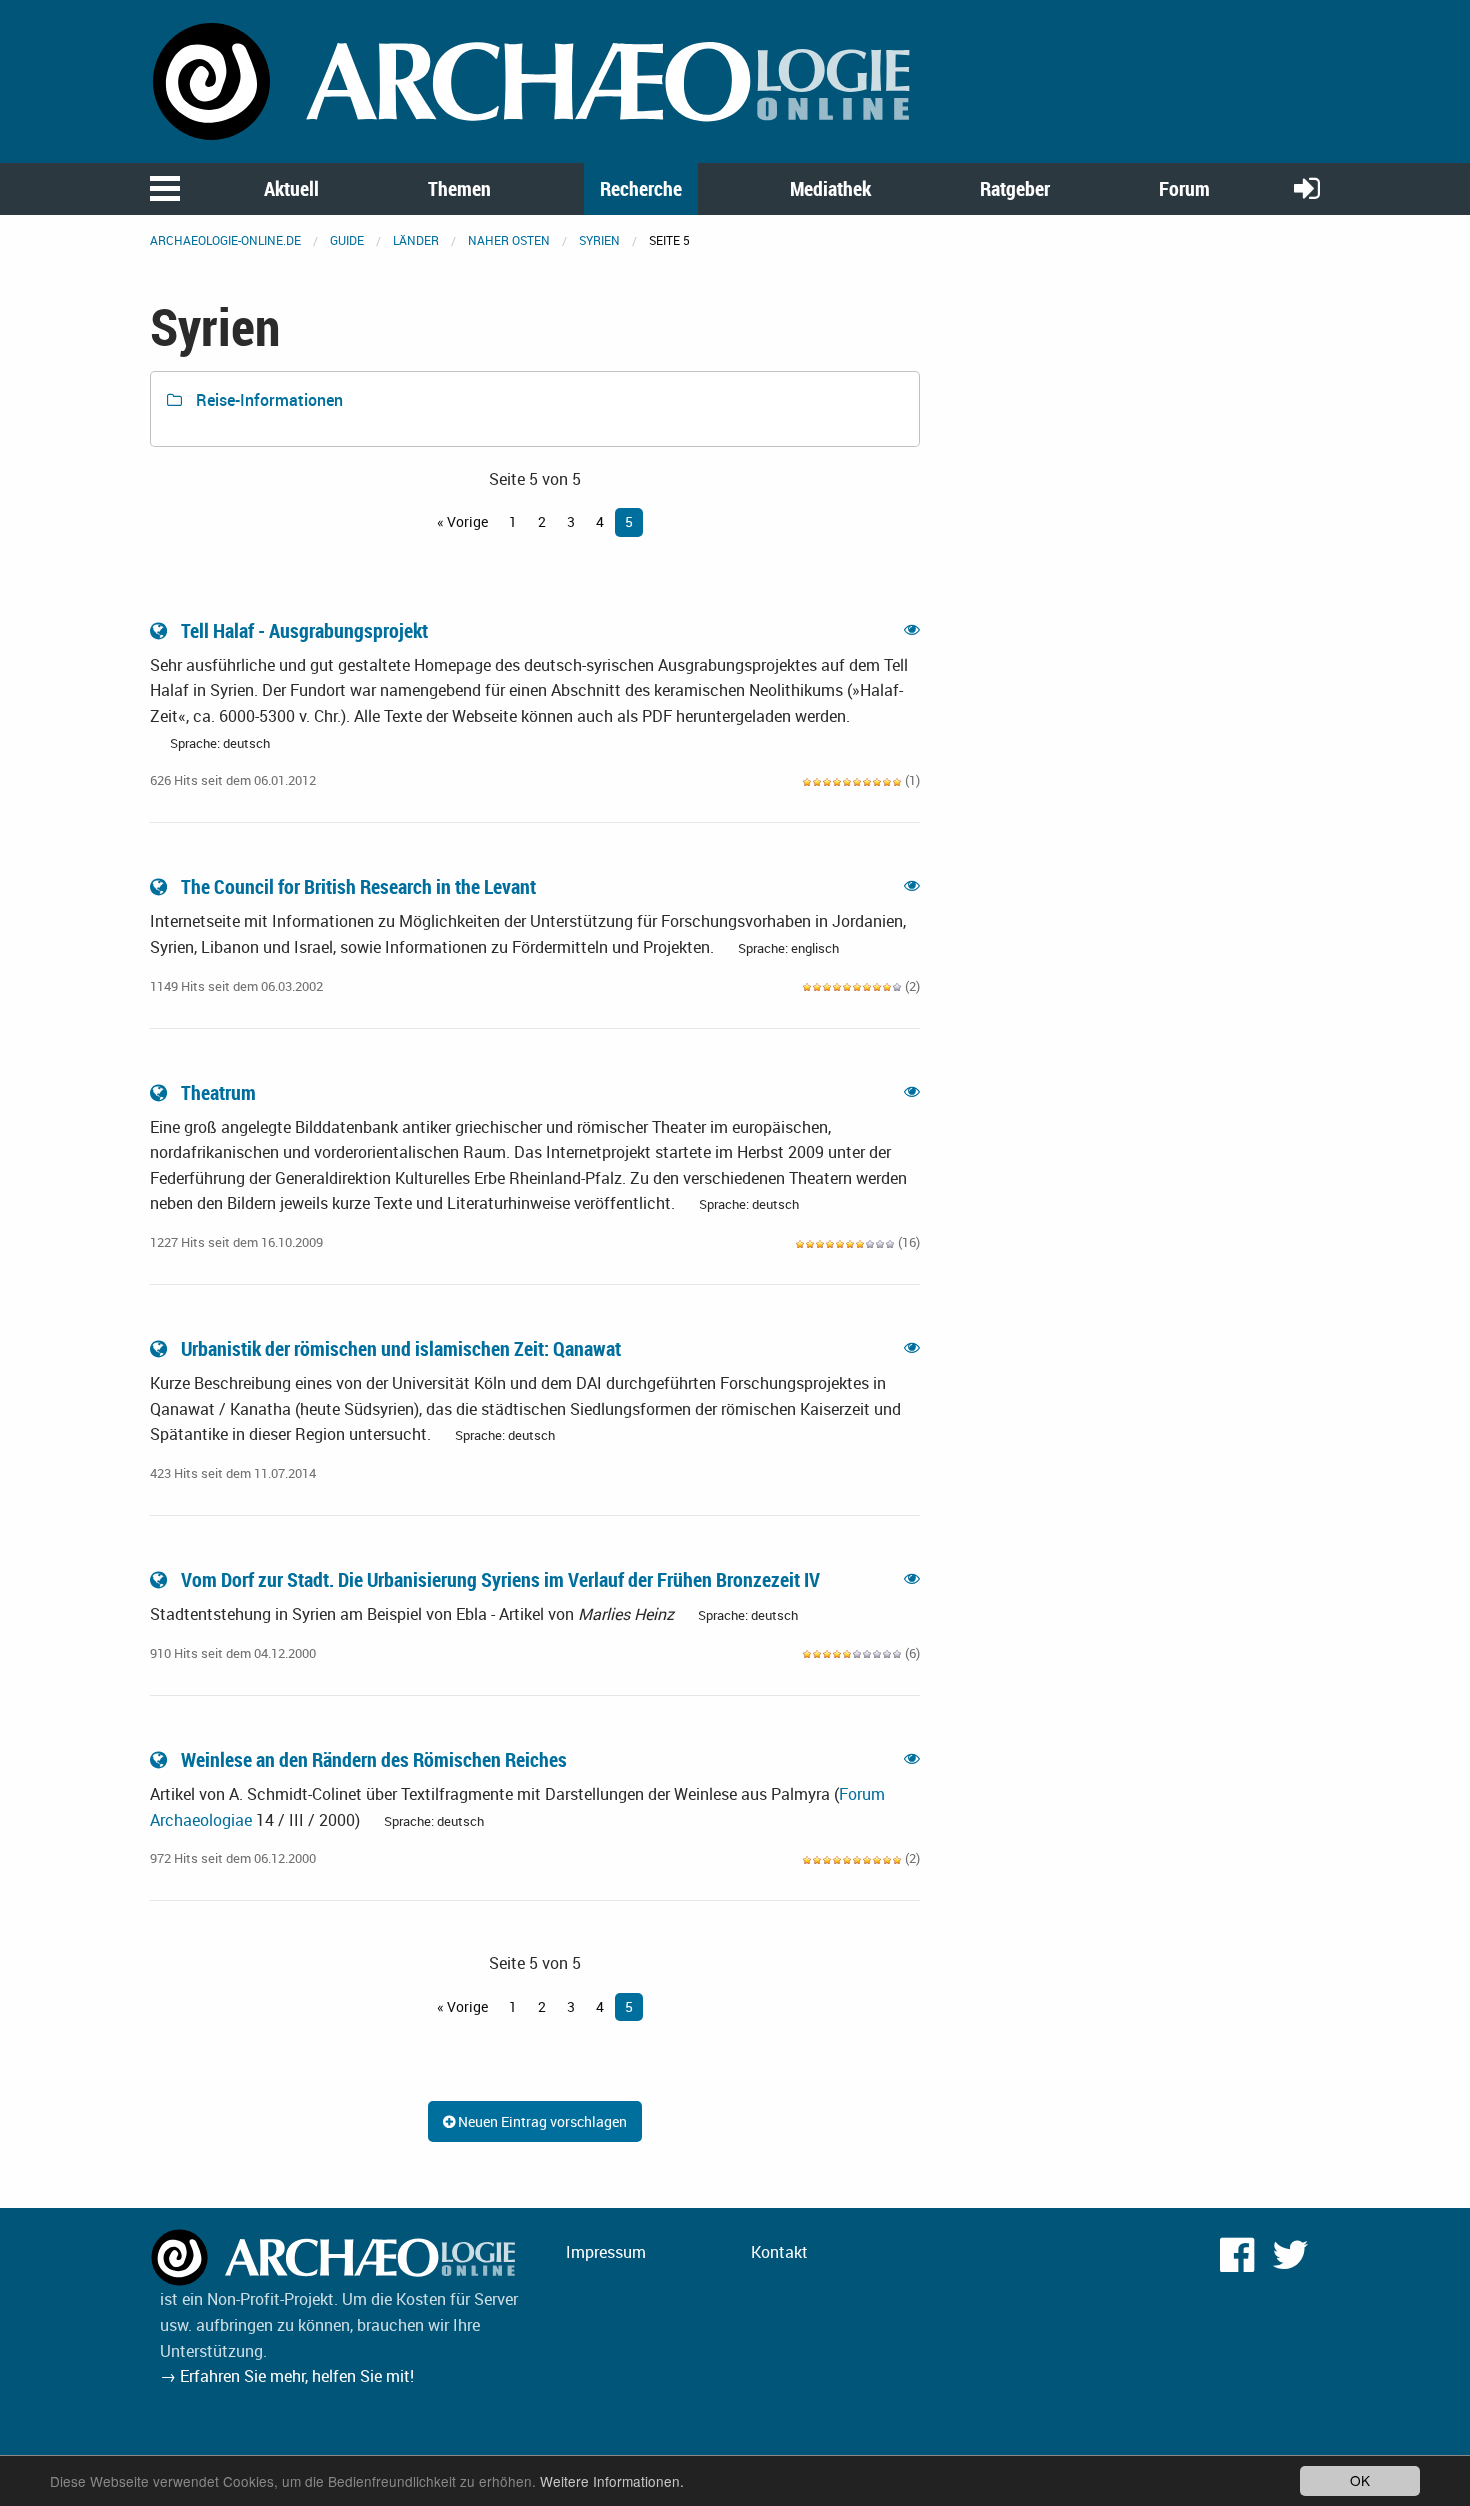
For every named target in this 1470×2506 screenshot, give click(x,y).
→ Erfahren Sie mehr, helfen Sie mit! (287, 2376)
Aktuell (291, 188)
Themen (459, 188)
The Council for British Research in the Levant (358, 886)
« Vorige (462, 521)
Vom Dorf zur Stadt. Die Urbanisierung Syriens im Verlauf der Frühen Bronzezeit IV (500, 1579)
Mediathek (830, 188)
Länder (416, 240)
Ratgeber (1015, 188)
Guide (347, 240)
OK (1360, 2480)
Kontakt (779, 2252)
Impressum (606, 2252)
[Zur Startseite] (535, 80)
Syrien (599, 240)
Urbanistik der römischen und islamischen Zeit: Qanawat (401, 1348)
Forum (1184, 188)
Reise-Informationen (267, 400)
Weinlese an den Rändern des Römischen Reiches (374, 1759)
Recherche (641, 188)
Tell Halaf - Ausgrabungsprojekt (304, 630)
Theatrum (218, 1092)
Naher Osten (509, 240)
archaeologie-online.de (225, 240)
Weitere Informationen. (612, 2481)
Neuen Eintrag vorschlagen (541, 2121)
